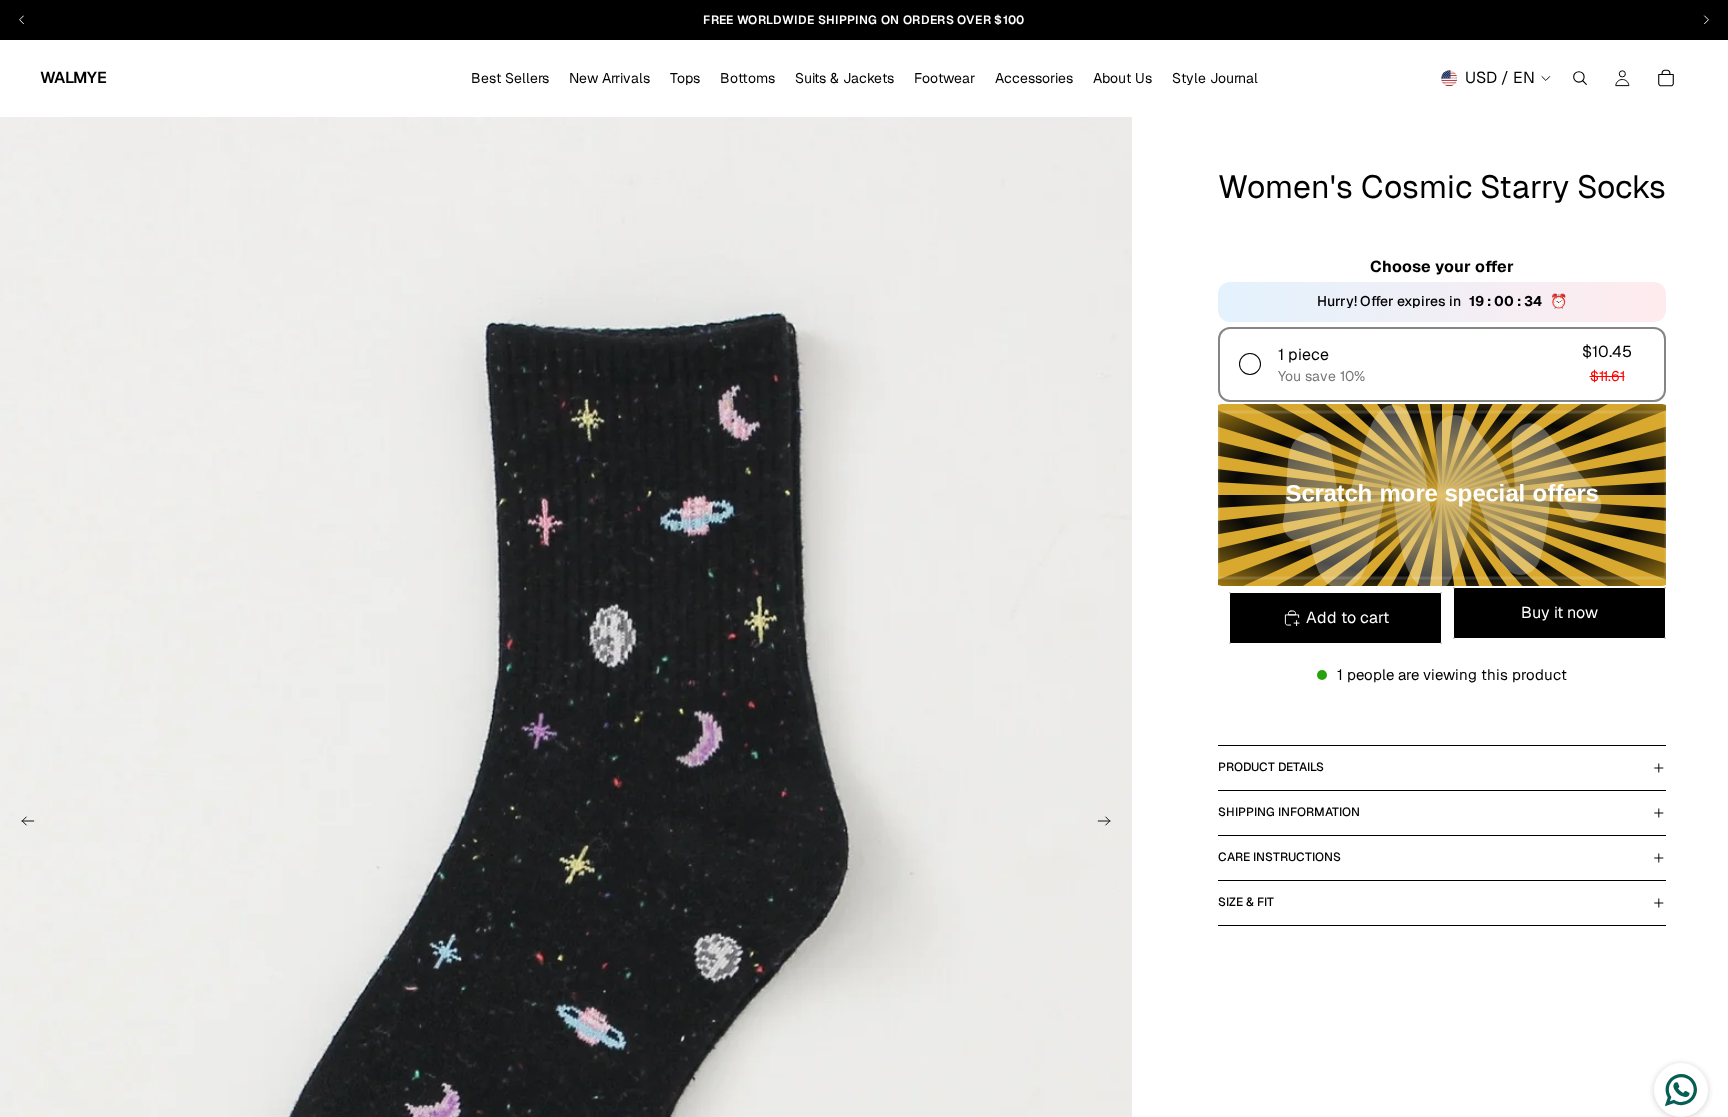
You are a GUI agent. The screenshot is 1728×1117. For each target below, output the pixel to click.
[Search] (1580, 78)
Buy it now (1559, 612)
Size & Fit (1246, 902)
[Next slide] (1110, 824)
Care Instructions (1279, 857)
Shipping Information (1289, 812)
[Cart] (1666, 78)
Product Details (1271, 767)
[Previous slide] (22, 824)
